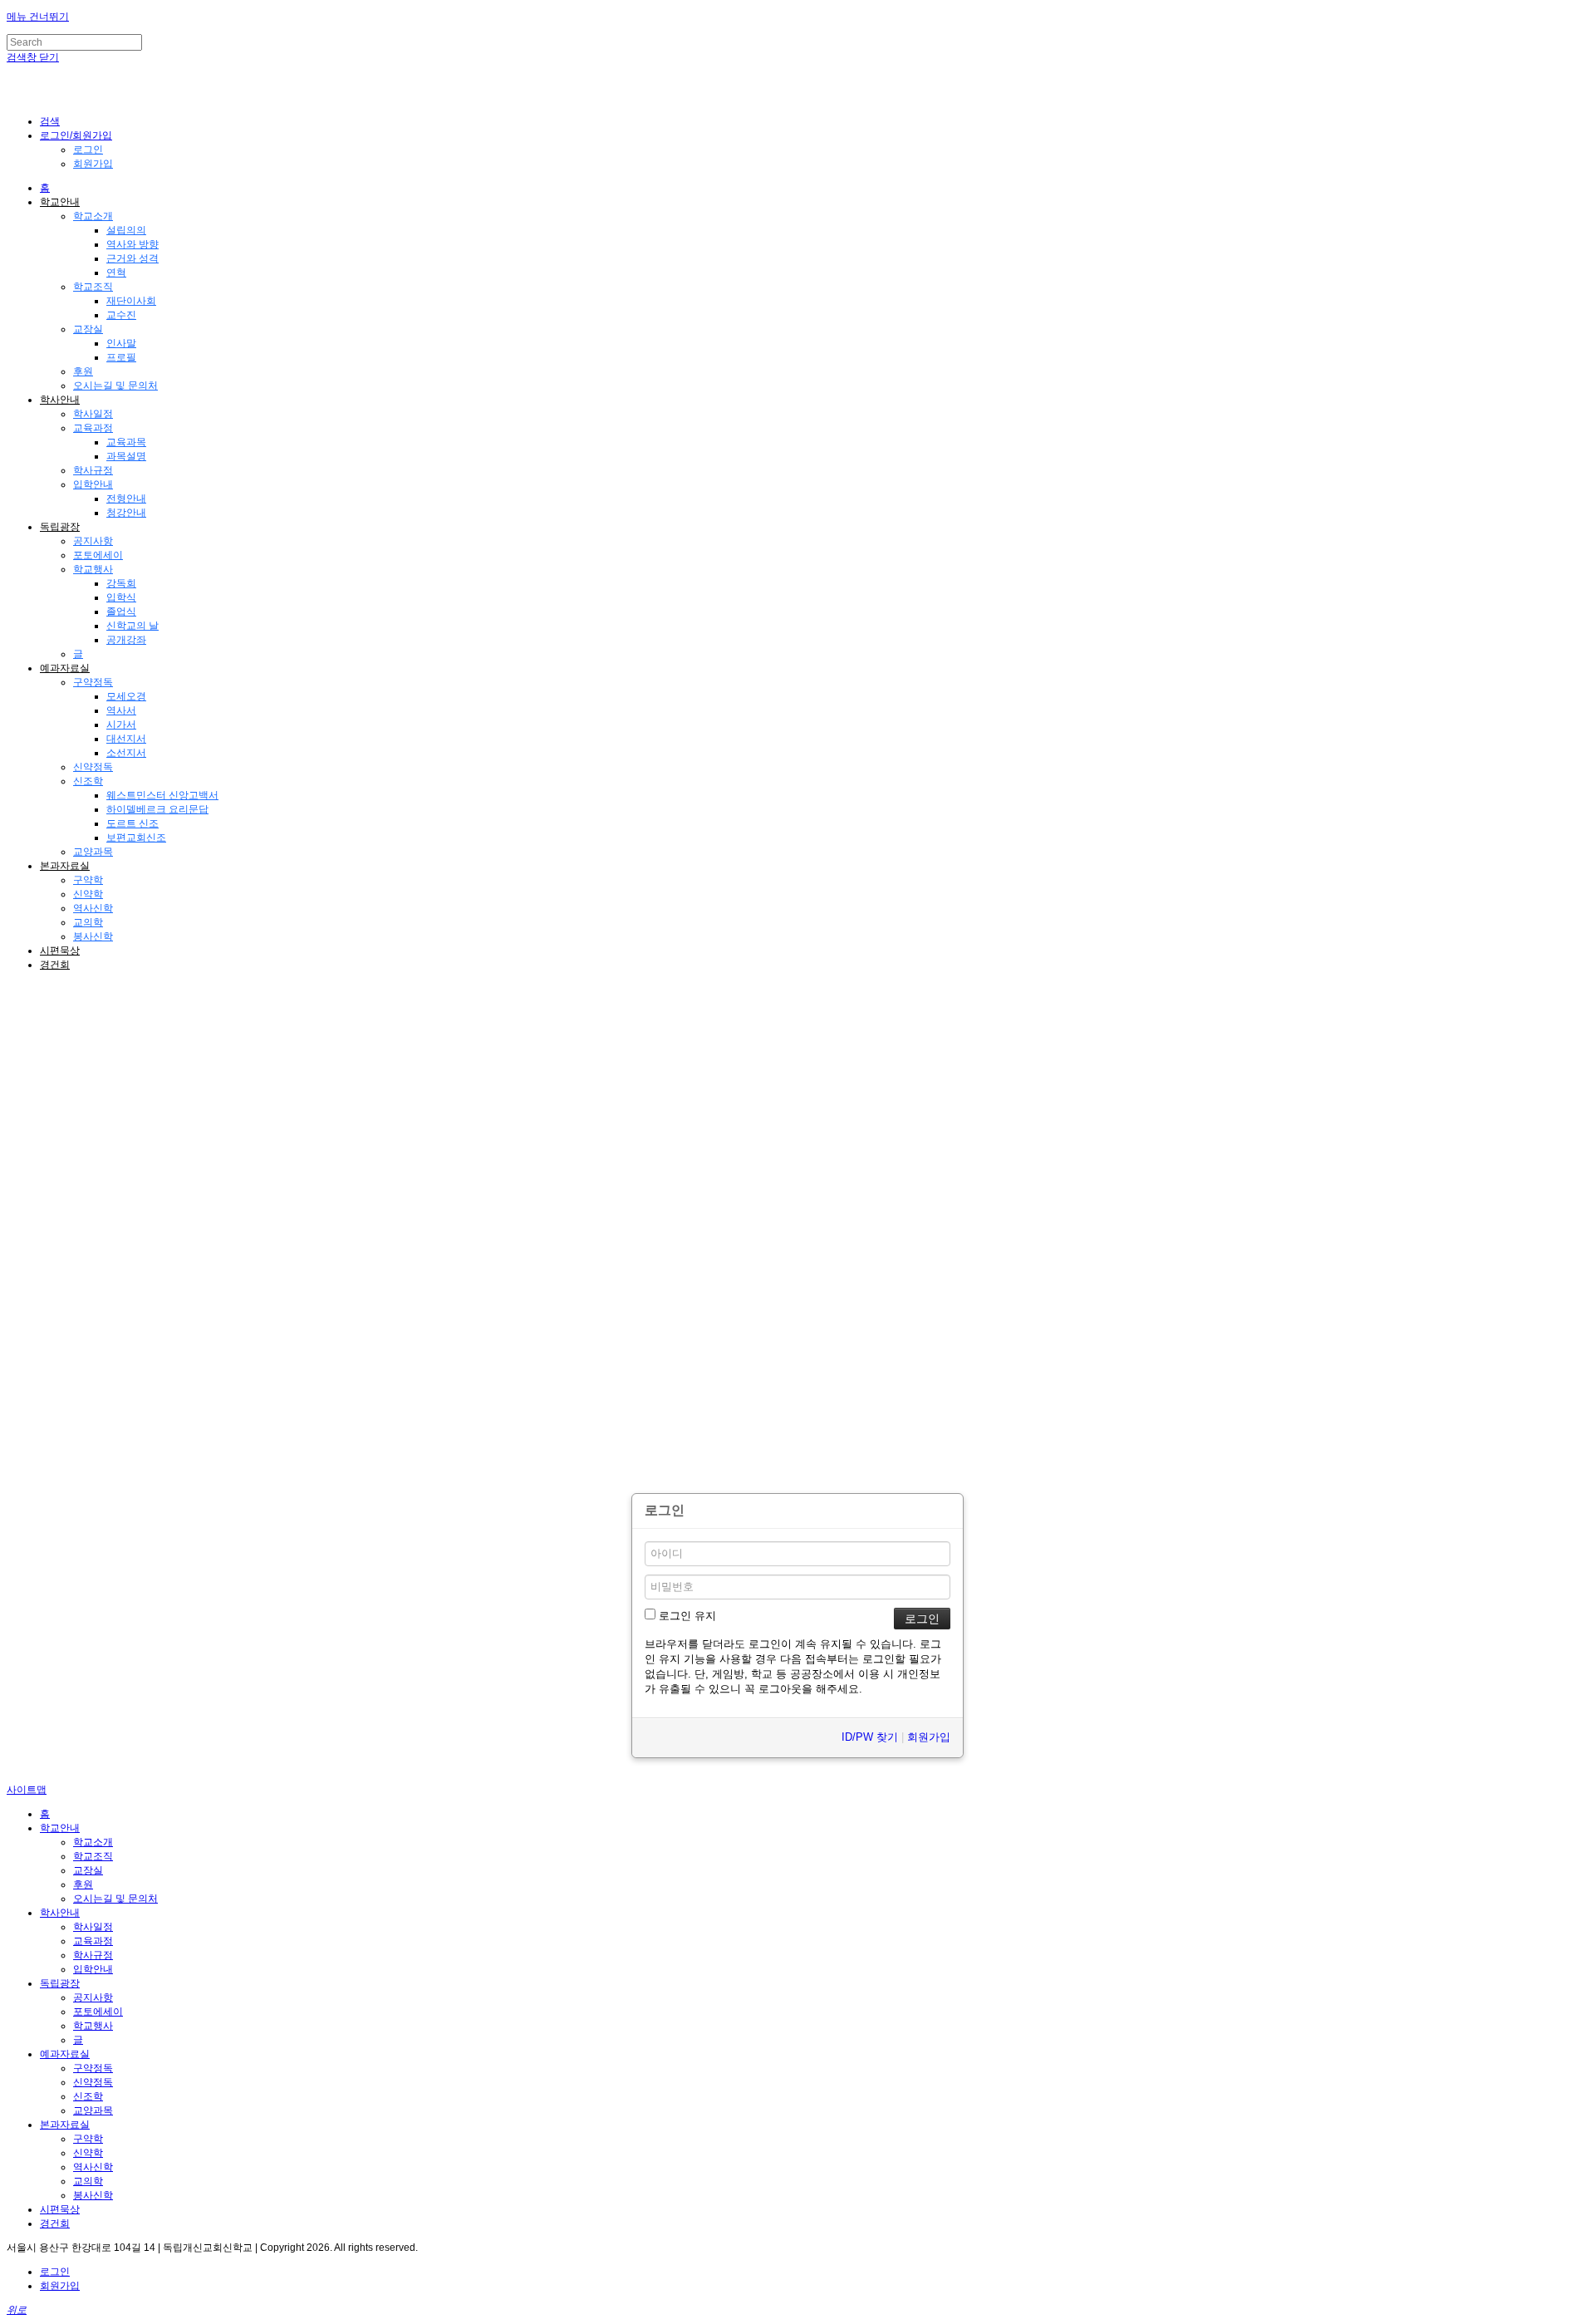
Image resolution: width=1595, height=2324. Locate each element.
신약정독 (93, 767)
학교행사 (93, 569)
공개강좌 (126, 640)
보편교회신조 (136, 838)
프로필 (121, 357)
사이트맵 (27, 1790)
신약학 (88, 894)
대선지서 (126, 739)
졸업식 (121, 612)
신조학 (88, 781)
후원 (83, 371)
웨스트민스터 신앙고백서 (162, 795)
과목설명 (126, 456)
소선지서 (126, 753)
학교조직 (93, 287)
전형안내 (126, 499)
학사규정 (93, 470)
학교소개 (93, 216)
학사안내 (60, 400)
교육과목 (126, 442)
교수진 (121, 315)
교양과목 (93, 852)
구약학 (88, 880)
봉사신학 (93, 936)
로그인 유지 (686, 1616)
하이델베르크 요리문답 (157, 809)
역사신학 (93, 908)
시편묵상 (60, 951)
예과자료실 (65, 668)
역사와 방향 (133, 244)
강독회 (121, 583)
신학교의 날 (133, 626)
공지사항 (93, 541)
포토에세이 (98, 555)
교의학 (88, 922)
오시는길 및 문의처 (115, 386)
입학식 (121, 597)
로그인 (88, 150)
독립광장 (60, 527)
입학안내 (93, 484)
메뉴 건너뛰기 (38, 17)
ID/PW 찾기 (870, 1737)
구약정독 (93, 682)
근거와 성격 (133, 258)
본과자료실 (65, 866)
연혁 (116, 273)
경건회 (55, 965)
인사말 (121, 343)
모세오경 (126, 696)
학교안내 (60, 202)
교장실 (88, 329)
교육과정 (93, 428)
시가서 (121, 725)
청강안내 (126, 513)
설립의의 (126, 230)
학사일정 (93, 414)
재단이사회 (131, 301)
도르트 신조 (133, 823)
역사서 (121, 710)
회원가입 (93, 164)
